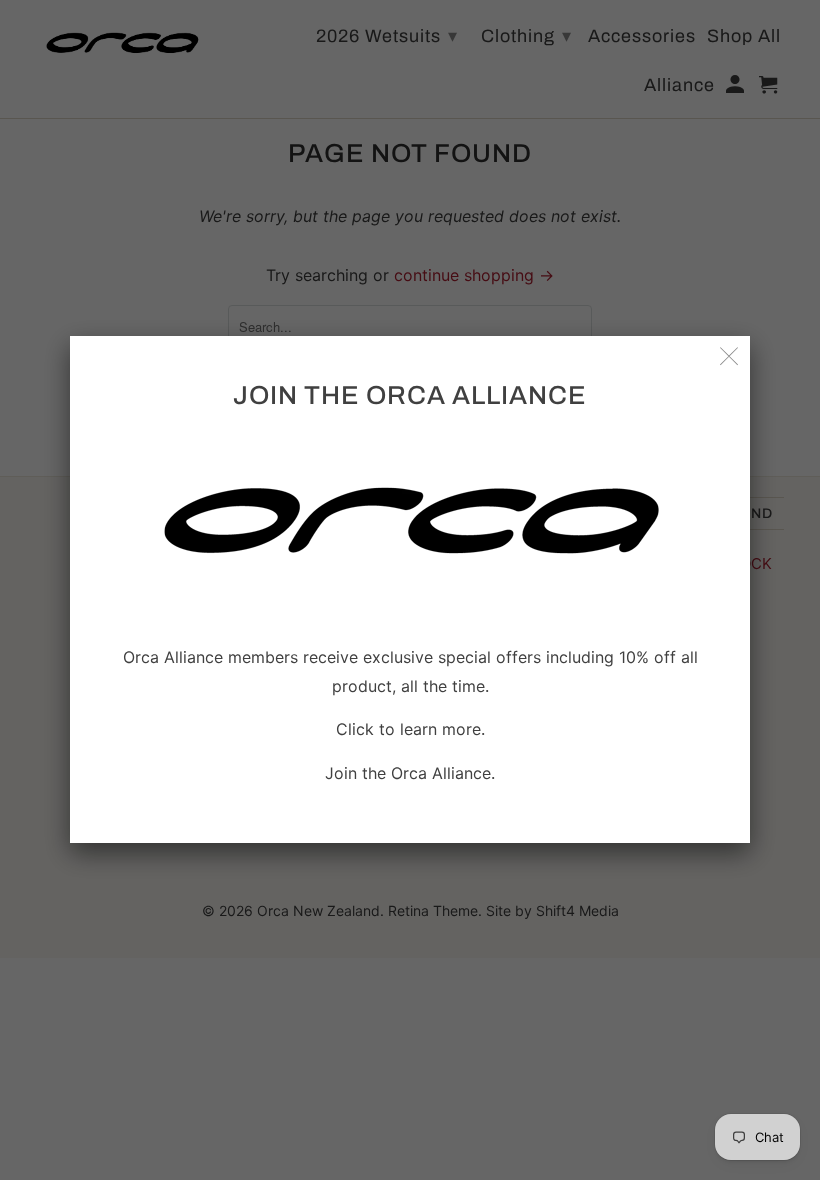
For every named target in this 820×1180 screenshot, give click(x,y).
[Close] (729, 356)
